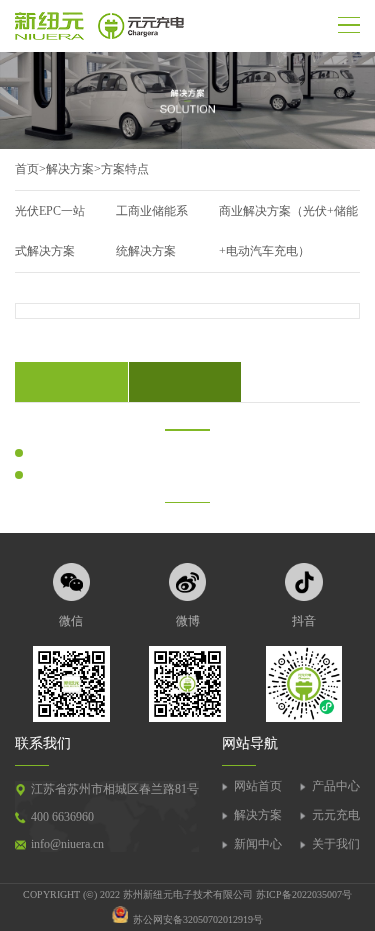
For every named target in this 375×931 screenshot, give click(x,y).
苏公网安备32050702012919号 (198, 919)
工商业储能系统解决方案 (152, 231)
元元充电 (336, 815)
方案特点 (125, 169)
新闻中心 (258, 844)
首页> (30, 169)
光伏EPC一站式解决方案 (50, 231)
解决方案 (70, 169)
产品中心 (336, 786)
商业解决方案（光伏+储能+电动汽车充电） (288, 231)
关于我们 (336, 844)
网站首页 (258, 786)
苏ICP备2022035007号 (304, 894)
